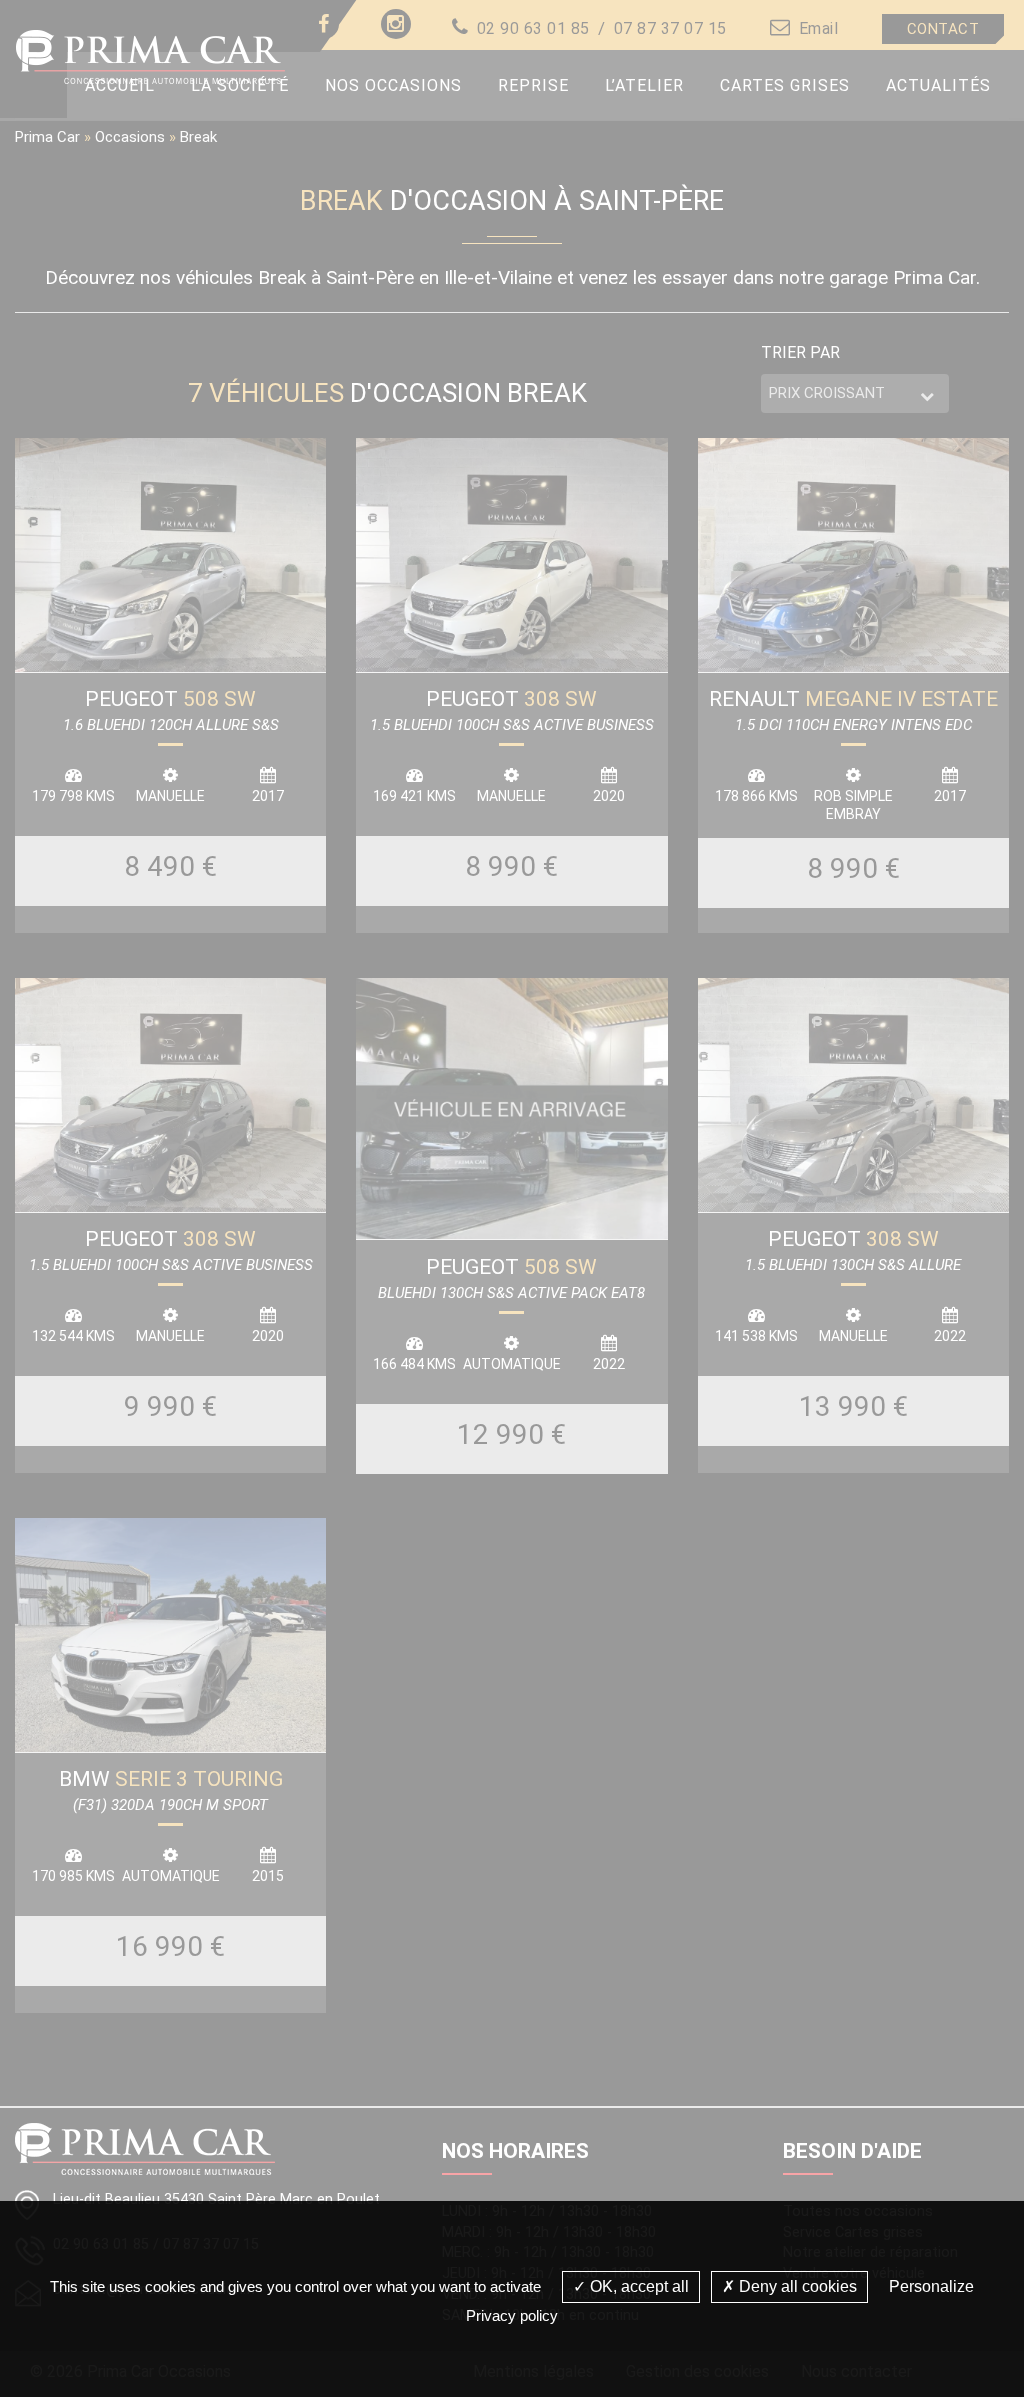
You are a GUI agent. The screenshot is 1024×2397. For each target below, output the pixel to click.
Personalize (931, 2286)
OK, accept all (637, 2286)
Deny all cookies (796, 2286)
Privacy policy (512, 2315)
